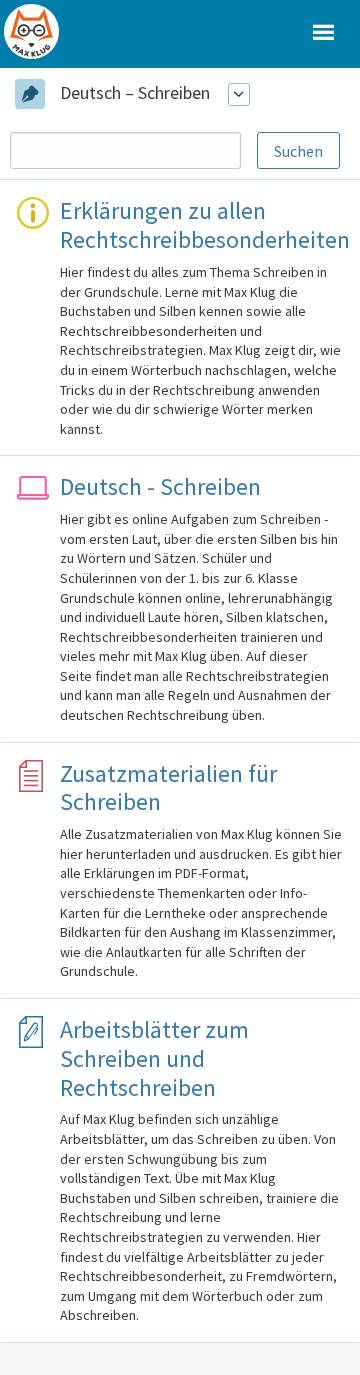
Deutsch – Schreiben (135, 92)
